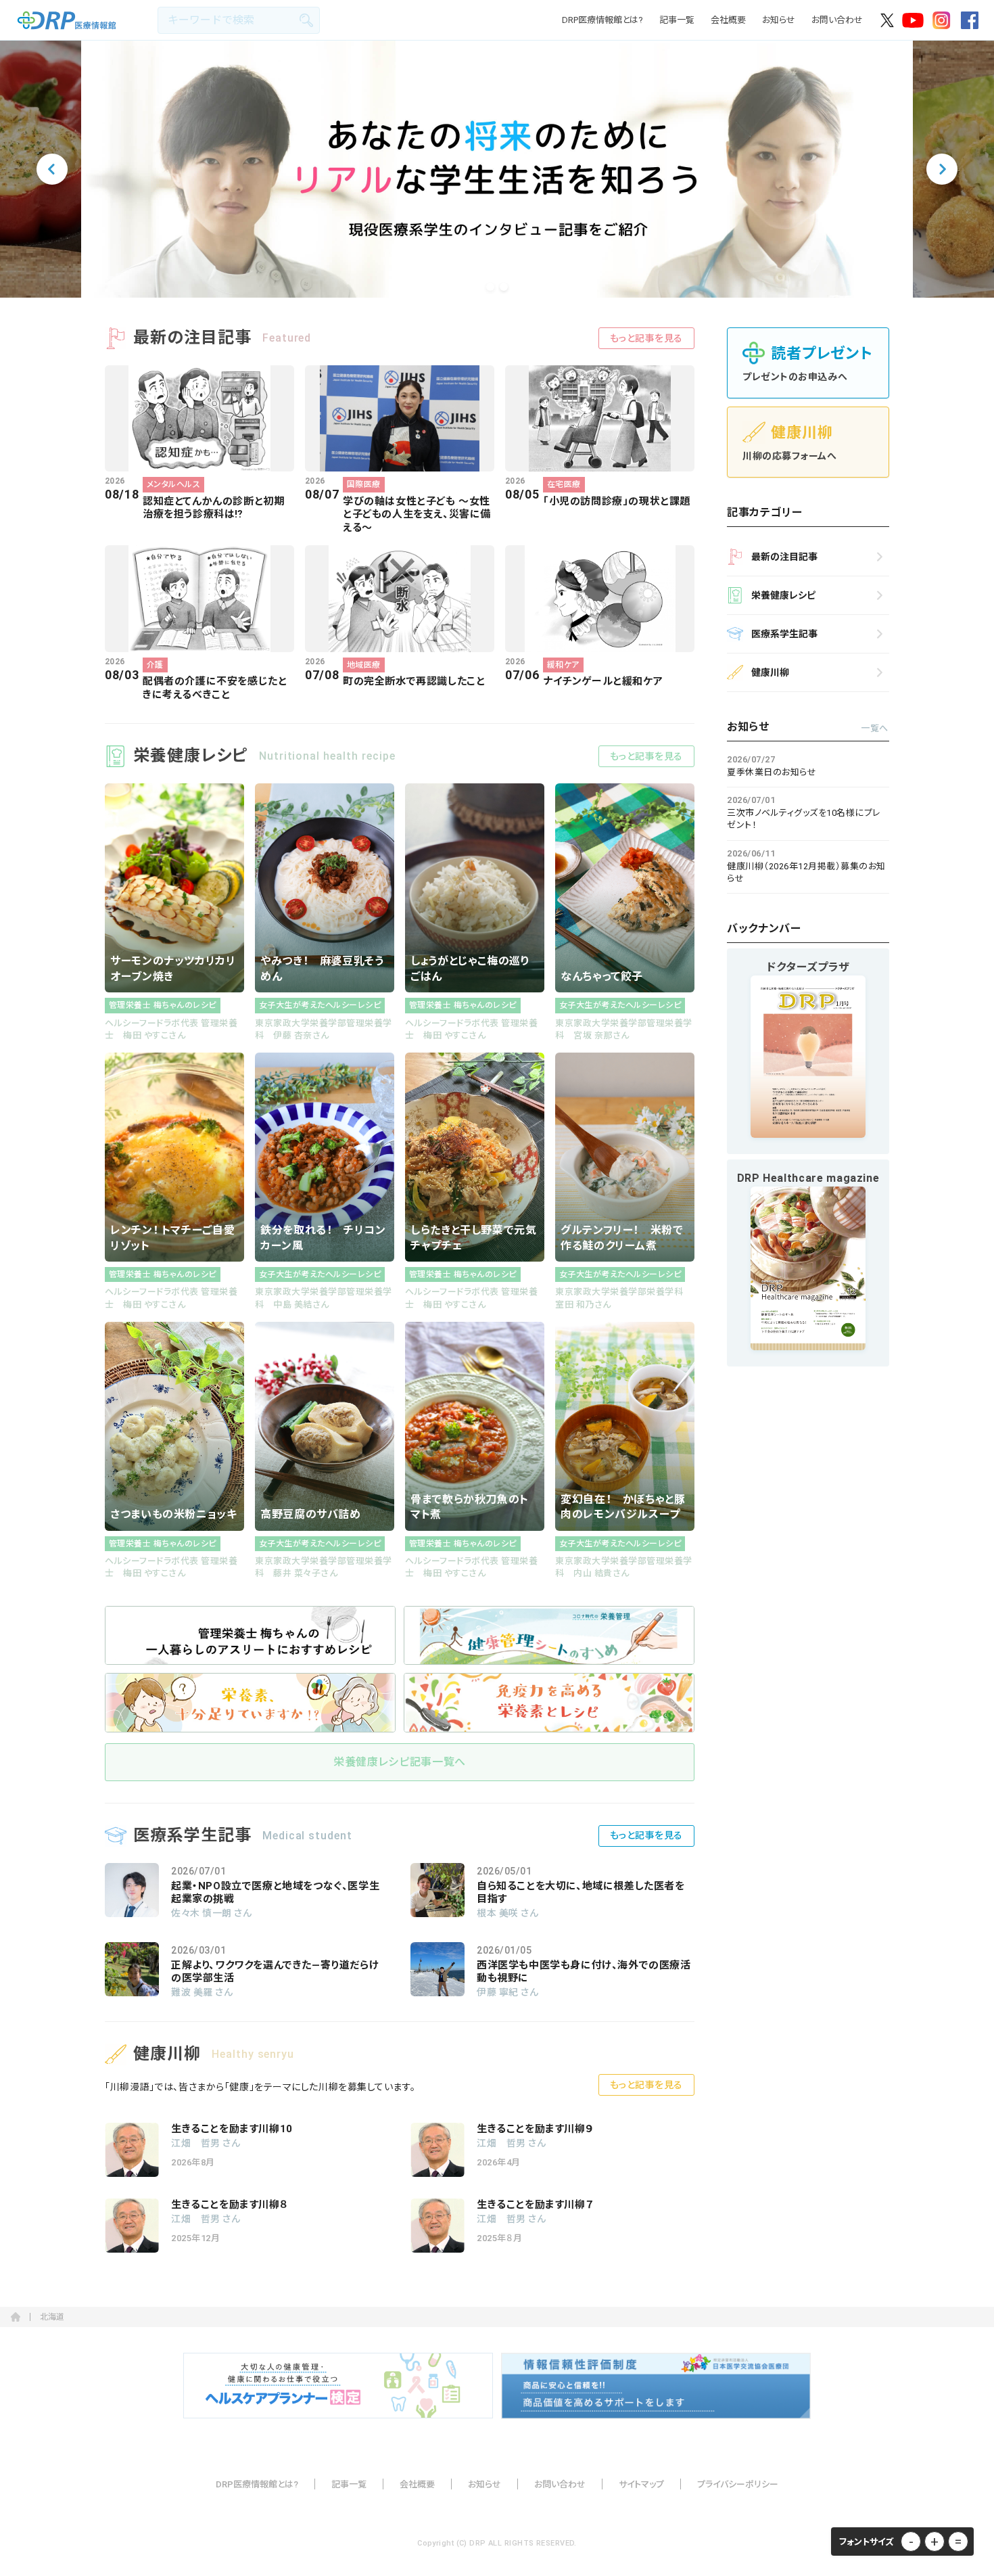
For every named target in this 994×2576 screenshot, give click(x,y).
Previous (52, 169)
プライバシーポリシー (738, 2484)
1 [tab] (490, 287)
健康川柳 (770, 672)
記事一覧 (677, 20)
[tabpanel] (497, 169)
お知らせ (779, 20)
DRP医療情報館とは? (602, 20)
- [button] (911, 2541)
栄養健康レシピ (783, 595)
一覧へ (875, 728)
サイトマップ (641, 2484)
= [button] (958, 2541)
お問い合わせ (837, 20)
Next (942, 169)
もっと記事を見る (646, 338)
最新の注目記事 (784, 557)
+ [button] (934, 2541)
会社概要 (728, 20)
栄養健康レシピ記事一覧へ (400, 1762)
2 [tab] (504, 287)
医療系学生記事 (784, 634)
